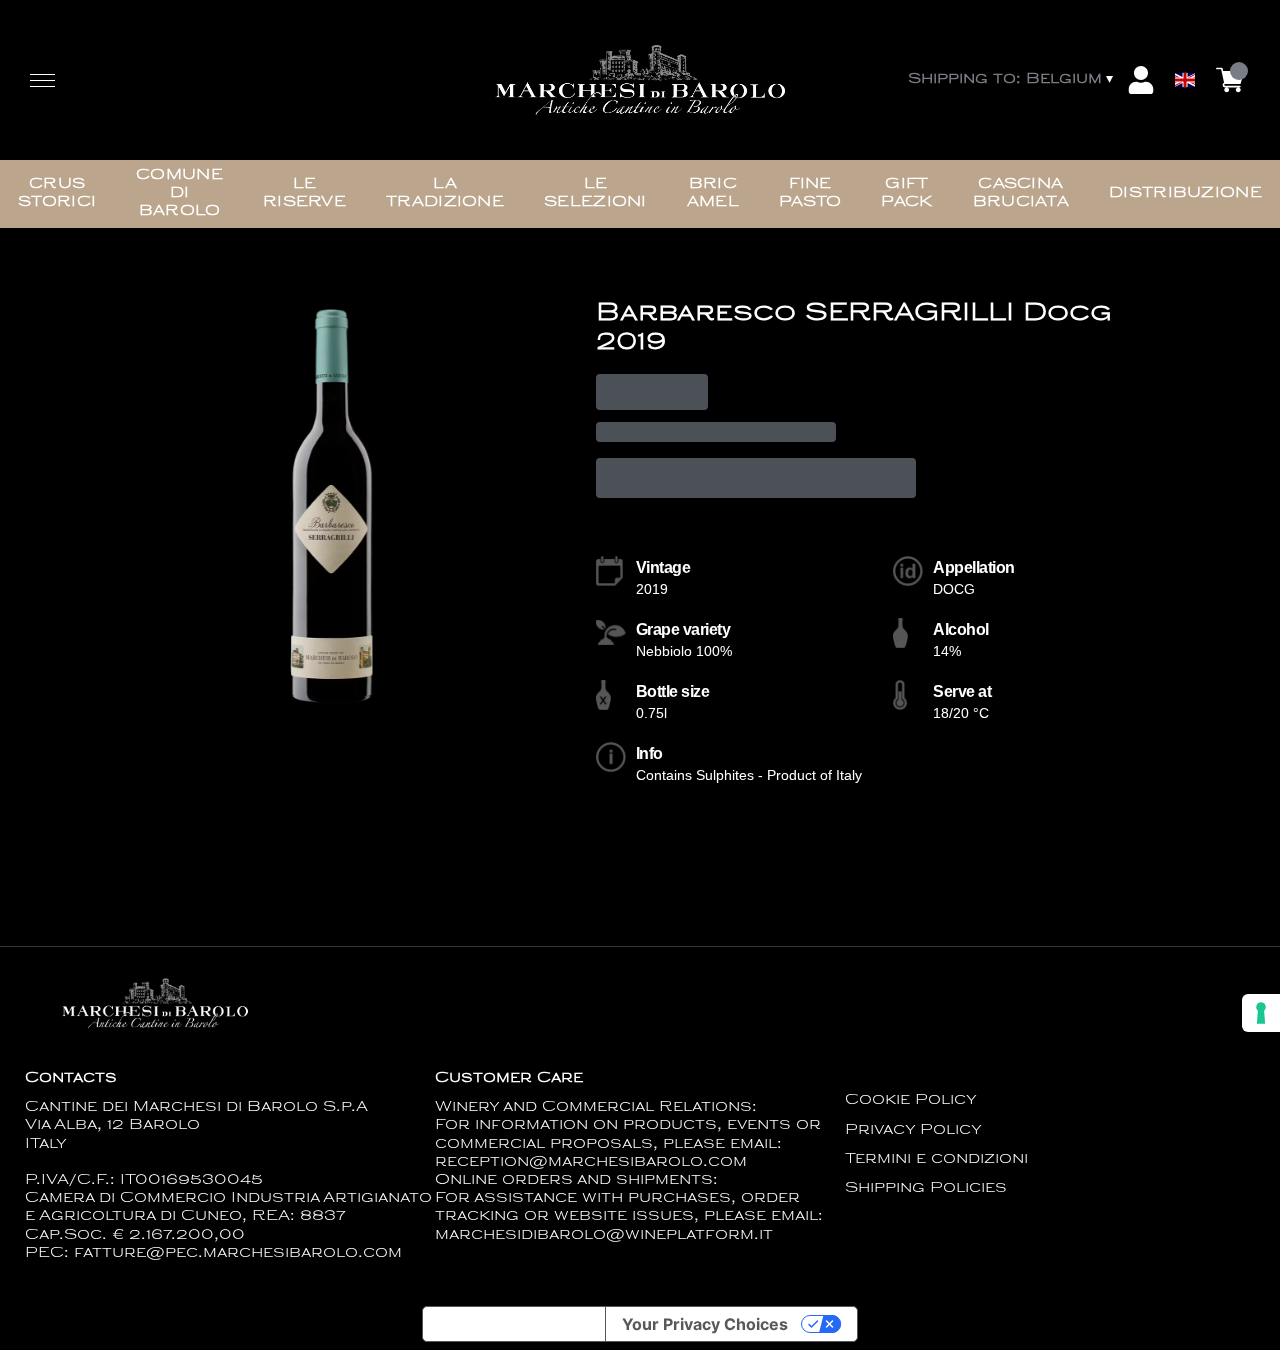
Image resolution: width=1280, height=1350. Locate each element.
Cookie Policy (911, 1100)
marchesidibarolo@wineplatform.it (604, 1235)
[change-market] (1012, 80)
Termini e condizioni (936, 1159)
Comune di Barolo (179, 193)
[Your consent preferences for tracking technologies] (1261, 1013)
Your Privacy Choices (705, 1324)
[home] (640, 80)
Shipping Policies (926, 1188)
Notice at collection (514, 1324)
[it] (1185, 33)
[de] (1185, 53)
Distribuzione (1185, 193)
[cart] (1230, 80)
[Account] (1141, 80)
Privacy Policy (913, 1130)
